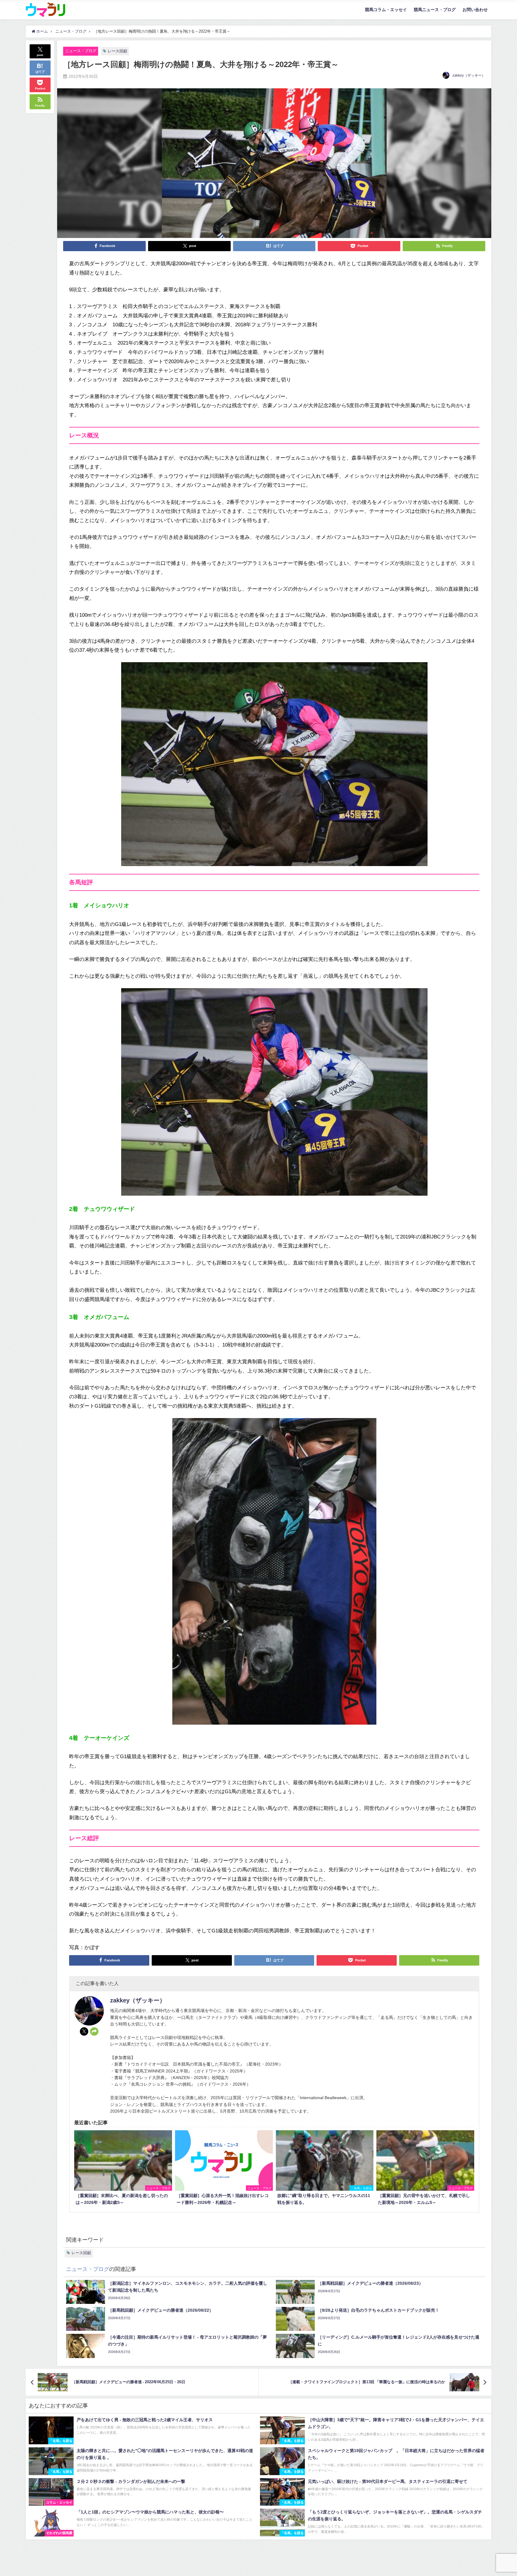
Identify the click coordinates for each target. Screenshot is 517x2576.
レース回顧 (117, 51)
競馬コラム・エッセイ (386, 10)
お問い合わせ (475, 10)
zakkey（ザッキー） (469, 75)
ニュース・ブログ (81, 51)
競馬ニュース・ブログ (435, 10)
